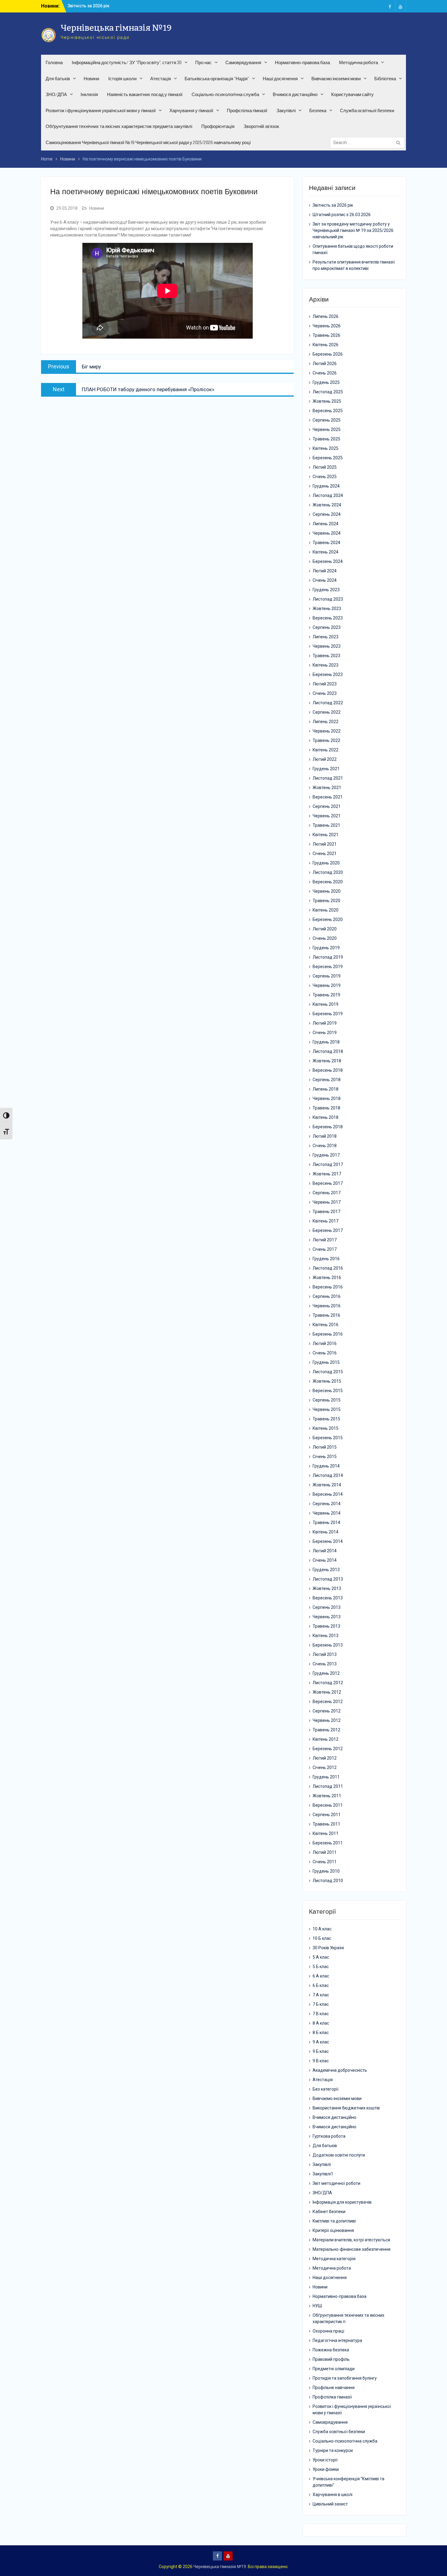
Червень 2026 (327, 326)
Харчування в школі (333, 2495)
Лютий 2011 (325, 1852)
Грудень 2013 (326, 1570)
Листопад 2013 (328, 1579)
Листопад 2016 (328, 1268)
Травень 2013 (326, 1626)
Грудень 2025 (326, 382)
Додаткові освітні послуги (339, 2155)
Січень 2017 (325, 1249)
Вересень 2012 (328, 1702)
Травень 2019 (326, 995)
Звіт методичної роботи (336, 2183)
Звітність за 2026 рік (333, 205)
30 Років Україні (328, 1948)
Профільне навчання (334, 2388)
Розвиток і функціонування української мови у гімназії (101, 110)
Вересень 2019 (328, 967)
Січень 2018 (325, 1146)
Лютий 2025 (325, 467)
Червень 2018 (327, 1098)
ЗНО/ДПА (56, 94)
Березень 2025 (328, 458)
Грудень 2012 (326, 1673)
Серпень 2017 (327, 1193)
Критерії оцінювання (333, 2230)
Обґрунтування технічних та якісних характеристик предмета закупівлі (119, 126)
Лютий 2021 (325, 844)
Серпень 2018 (327, 1080)
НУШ (317, 2306)
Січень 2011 (325, 1862)
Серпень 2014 (327, 1504)
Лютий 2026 (325, 364)
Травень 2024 (326, 543)
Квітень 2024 (326, 552)
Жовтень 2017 (327, 1174)
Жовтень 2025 (327, 401)
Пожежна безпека (331, 2350)
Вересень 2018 (328, 1070)
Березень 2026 (328, 354)
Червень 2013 (327, 1617)
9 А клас (321, 2042)
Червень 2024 (327, 533)
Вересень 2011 (328, 1805)
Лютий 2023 (325, 684)
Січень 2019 (325, 1033)
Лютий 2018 (325, 1136)
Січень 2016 (325, 1353)
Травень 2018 (326, 1108)
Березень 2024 (328, 561)
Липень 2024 (326, 524)
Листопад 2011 (328, 1786)
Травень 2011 (326, 1824)
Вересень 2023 (328, 618)
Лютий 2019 (325, 1023)
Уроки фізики (326, 2469)
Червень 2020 (327, 891)
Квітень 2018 (326, 1117)
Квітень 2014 (326, 1532)
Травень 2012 (326, 1730)
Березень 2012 (328, 1749)
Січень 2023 (325, 693)
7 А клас (321, 1995)
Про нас (203, 62)
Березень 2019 (328, 1014)
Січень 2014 (325, 1560)
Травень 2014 (326, 1522)
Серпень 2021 (327, 806)
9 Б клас (321, 2051)
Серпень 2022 (327, 712)
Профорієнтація (218, 126)
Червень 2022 (327, 731)
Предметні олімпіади (334, 2369)
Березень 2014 (328, 1541)
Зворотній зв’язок (261, 126)
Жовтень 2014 (327, 1485)
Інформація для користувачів (342, 2202)
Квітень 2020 (326, 910)
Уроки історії (325, 2460)
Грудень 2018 (326, 1042)
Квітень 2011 (326, 1833)
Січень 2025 (325, 477)
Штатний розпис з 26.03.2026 (97, 6)
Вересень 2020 (328, 882)
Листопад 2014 (328, 1475)
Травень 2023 (326, 656)
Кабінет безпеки (329, 2212)
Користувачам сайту (352, 94)
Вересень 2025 (328, 411)
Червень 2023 (327, 646)
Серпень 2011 (327, 1815)
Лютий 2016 (325, 1343)
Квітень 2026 (326, 345)
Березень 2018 (328, 1127)
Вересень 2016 (328, 1287)
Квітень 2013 (326, 1636)
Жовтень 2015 (327, 1381)
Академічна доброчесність (340, 2070)
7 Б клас (321, 2004)
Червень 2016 (327, 1306)
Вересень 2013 (328, 1598)
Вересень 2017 (328, 1183)
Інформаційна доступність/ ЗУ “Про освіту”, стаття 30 (127, 62)
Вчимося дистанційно (295, 94)
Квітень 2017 (326, 1221)
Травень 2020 (326, 901)
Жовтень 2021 (327, 788)
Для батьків (58, 79)
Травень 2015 (326, 1419)
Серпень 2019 (327, 976)
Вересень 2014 (328, 1494)
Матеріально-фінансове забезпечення (352, 2249)
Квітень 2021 (326, 835)
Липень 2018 (326, 1089)
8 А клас (321, 2023)
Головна (54, 62)
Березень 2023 (328, 674)
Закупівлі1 (323, 2174)
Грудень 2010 (326, 1871)
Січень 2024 (325, 580)
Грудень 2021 (326, 769)
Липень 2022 (326, 722)
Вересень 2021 (328, 797)
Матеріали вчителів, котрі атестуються (351, 2240)
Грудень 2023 (326, 590)
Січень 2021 (325, 853)
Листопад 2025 (328, 392)
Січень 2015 (325, 1457)
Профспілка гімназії (247, 110)
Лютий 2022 (325, 759)
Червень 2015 (327, 1409)
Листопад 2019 (328, 957)
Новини (91, 79)
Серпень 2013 (327, 1607)
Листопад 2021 (328, 778)
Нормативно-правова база (302, 62)
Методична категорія (334, 2259)
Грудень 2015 (326, 1362)
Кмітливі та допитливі (334, 2221)
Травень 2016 (326, 1315)
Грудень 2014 (326, 1466)
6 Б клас (321, 1985)
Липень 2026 (326, 316)
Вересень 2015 (328, 1391)
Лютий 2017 (325, 1240)
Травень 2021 (326, 825)
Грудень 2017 (326, 1155)
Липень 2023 (326, 637)
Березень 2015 (328, 1438)
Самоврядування (243, 62)
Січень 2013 (325, 1664)
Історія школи (122, 79)
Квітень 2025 (326, 448)
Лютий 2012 (325, 1758)
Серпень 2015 (327, 1400)
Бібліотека (385, 79)
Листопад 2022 (328, 703)
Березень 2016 (328, 1334)
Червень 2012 (327, 1720)
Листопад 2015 (328, 1372)
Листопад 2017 (328, 1164)
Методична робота (359, 62)
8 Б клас (321, 2033)
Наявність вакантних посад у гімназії (145, 94)
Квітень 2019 (326, 1004)
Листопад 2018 (328, 1051)
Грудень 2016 (326, 1259)
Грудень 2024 (326, 486)
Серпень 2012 (327, 1711)
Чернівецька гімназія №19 (116, 28)
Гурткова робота (329, 2136)
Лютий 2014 (325, 1551)
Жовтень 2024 (327, 505)
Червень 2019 (327, 985)
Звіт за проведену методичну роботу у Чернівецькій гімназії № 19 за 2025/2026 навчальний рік (353, 230)
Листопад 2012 (328, 1683)
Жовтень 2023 (327, 609)
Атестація (161, 79)
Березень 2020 (328, 919)
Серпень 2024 (327, 514)
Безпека (318, 110)
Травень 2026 (326, 335)
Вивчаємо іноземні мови (336, 79)
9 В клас (321, 2061)
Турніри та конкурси (333, 2450)
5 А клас (321, 1957)
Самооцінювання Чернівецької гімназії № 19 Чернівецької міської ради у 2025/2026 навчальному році (148, 142)
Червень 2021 (327, 816)
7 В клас (321, 2014)
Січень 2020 (325, 938)
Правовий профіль (331, 2359)
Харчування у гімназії (191, 110)
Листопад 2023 (328, 599)
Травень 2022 (326, 740)
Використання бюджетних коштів (346, 2108)
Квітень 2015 (326, 1428)
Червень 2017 (327, 1202)
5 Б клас (321, 1967)
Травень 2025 (326, 439)
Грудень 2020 (326, 863)
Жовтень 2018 (327, 1061)
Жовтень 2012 (327, 1692)
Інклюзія (89, 94)
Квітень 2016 (326, 1325)
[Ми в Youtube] (400, 6)
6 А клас (321, 1976)
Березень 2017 (328, 1230)
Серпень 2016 (327, 1296)
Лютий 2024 (325, 571)
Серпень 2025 (327, 420)
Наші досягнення (280, 79)
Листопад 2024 (328, 495)
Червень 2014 (327, 1513)
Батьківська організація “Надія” (217, 79)
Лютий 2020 (325, 929)
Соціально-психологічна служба (225, 94)
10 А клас (322, 1929)
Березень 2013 (328, 1645)
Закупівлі (286, 110)
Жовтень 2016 (327, 1278)
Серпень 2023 (327, 627)
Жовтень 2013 (327, 1588)
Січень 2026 (325, 373)
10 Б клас (322, 1938)
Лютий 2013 (325, 1654)
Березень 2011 (328, 1843)
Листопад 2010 (328, 1881)
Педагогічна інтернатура (337, 2340)
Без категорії (326, 2089)
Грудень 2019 (326, 948)
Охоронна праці (328, 2331)
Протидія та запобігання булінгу (345, 2378)
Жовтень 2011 (327, 1796)
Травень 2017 (326, 1212)
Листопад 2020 (328, 872)
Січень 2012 (325, 1767)
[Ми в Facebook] (390, 6)
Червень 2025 (327, 429)
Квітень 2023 (326, 665)
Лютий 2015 (325, 1447)
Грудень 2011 (326, 1777)
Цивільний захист (330, 2504)
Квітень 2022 (326, 750)
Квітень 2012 (326, 1739)
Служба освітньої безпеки (367, 110)
